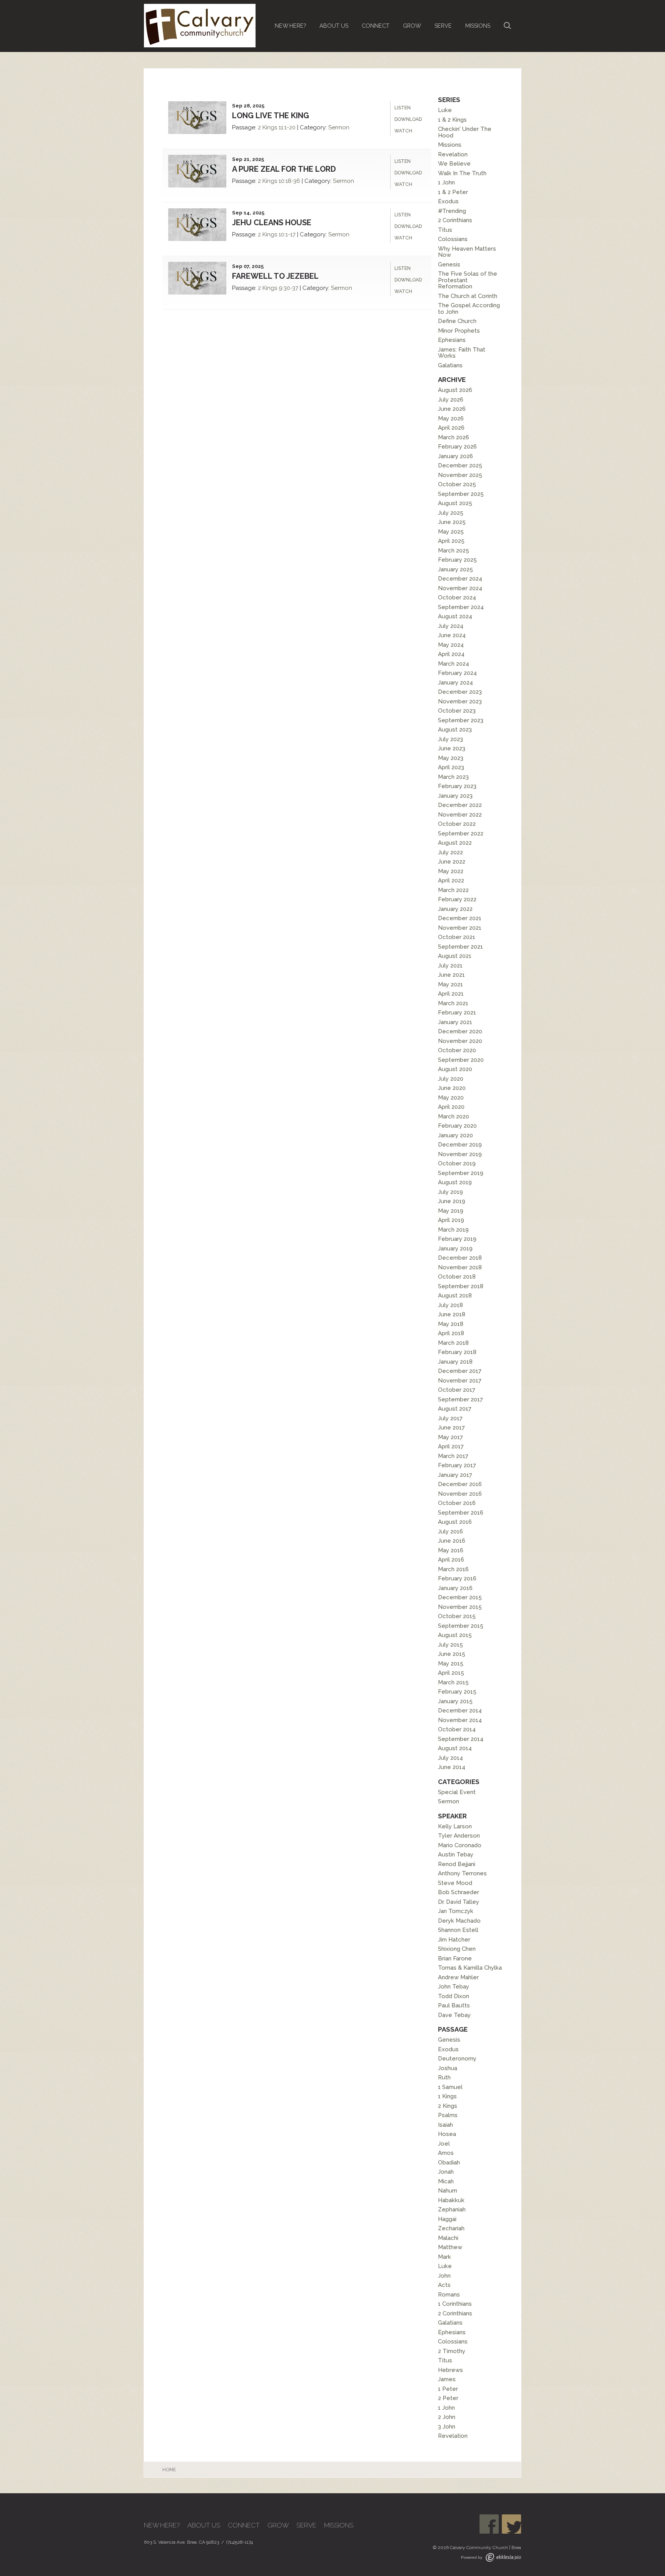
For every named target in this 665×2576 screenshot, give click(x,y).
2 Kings (267, 127)
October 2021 (457, 937)
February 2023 (457, 786)
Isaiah (445, 2125)
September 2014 (461, 1739)
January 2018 (455, 1362)
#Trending (452, 211)
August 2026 (455, 390)
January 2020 (455, 1135)
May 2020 (451, 1098)
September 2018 (461, 1286)
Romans (449, 2295)
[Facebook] (489, 2524)
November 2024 (460, 588)
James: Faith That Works (462, 353)
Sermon (339, 127)
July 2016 (450, 1532)
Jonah (446, 2172)
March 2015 (453, 1682)
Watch (403, 131)
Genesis (449, 264)
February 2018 (457, 1352)
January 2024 (455, 683)
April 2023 (451, 767)
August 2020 (455, 1069)
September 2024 (461, 607)
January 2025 (455, 569)
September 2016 (461, 1513)
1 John (446, 182)
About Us (334, 26)
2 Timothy (452, 2351)
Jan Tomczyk (456, 1911)
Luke (445, 110)
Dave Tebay (454, 2015)
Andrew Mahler (458, 1977)
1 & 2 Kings (452, 120)
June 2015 (452, 1654)
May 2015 (451, 1664)
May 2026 (451, 418)
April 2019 (451, 1220)
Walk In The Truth (462, 173)
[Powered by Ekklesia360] (503, 2557)
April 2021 (451, 994)
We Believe (454, 164)
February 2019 (457, 1239)
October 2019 (457, 1163)
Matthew (450, 2247)
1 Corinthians (455, 2304)
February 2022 (457, 899)
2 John (447, 2417)
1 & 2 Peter (453, 192)
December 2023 (460, 692)
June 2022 (452, 862)
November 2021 (460, 928)
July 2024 (451, 626)
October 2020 (457, 1050)
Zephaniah (452, 2209)
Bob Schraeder (459, 1892)
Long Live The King (271, 115)
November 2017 (460, 1381)
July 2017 (450, 1418)
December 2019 (460, 1145)
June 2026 (452, 409)
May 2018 (451, 1324)
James (447, 2379)
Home (169, 2470)
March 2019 (453, 1230)
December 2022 (460, 805)
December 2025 (460, 465)
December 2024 (460, 579)
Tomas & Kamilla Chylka (470, 1968)
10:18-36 (289, 181)
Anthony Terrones (462, 1873)
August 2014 (455, 1748)
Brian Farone (455, 1958)
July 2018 (450, 1305)
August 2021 (455, 956)
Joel (444, 2144)
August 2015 (455, 1635)
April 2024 (451, 654)
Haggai (447, 2219)
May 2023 (451, 758)
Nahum (448, 2191)
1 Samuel (450, 2087)
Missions (478, 26)
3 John (447, 2427)
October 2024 (457, 598)
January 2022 (455, 909)
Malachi (448, 2238)
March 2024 (454, 664)
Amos (446, 2153)
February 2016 (457, 1578)
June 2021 (451, 975)
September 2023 (461, 720)
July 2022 (450, 852)
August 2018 (455, 1296)
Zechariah (451, 2228)
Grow (412, 26)
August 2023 (455, 730)
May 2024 (451, 645)
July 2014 (450, 1758)
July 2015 (450, 1645)
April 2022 (451, 880)
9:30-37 (288, 288)
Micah (446, 2181)
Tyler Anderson (459, 1836)
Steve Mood (455, 1883)
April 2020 (451, 1107)
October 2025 (457, 484)
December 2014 (460, 1711)
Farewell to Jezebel (275, 276)
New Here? (290, 26)
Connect (376, 26)
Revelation (453, 154)
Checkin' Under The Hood (465, 132)
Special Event (457, 1792)
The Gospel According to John (469, 309)
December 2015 (460, 1597)
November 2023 (460, 701)
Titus (445, 230)
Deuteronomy (457, 2059)
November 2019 (460, 1154)
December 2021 (460, 918)
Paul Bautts (454, 2005)
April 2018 (451, 1333)
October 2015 (457, 1616)
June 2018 (452, 1314)
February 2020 (457, 1126)
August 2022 (455, 843)
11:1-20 (287, 127)
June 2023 (452, 748)
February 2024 (457, 673)
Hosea (447, 2134)
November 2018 (460, 1267)
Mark (444, 2257)
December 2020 (460, 1031)
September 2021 (460, 947)
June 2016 (452, 1541)
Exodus (448, 201)
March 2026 (454, 437)
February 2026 (457, 447)
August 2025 (455, 503)
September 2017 (460, 1399)
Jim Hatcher (454, 1940)
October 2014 (457, 1729)
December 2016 (460, 1484)
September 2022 (461, 834)
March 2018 (453, 1343)
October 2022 (457, 824)
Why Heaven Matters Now (467, 252)
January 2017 (455, 1475)
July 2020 (451, 1079)
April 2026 (451, 428)
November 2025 (460, 475)
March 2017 (453, 1456)
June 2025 (452, 522)
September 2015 (461, 1626)
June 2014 (452, 1767)
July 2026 (451, 400)
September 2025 (461, 494)
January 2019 (455, 1249)
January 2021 (455, 1022)
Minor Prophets (459, 331)
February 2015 (457, 1692)
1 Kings (447, 2096)
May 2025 (451, 532)
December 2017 (460, 1371)
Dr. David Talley (459, 1902)
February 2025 (457, 560)
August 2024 (455, 616)
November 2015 (460, 1607)
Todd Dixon (454, 1996)
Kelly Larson (455, 1826)
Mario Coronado (460, 1845)
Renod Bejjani (457, 1864)
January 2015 (455, 1701)
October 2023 (457, 711)
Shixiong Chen (457, 1949)
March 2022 (453, 890)
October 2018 (457, 1277)
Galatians (450, 365)
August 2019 (455, 1182)
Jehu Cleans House (272, 223)
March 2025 (454, 551)
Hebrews (450, 2370)
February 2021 (457, 1013)
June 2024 (452, 635)
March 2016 (453, 1569)
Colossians (453, 239)
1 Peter (448, 2389)
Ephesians (452, 340)
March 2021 (453, 1003)
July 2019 (450, 1192)
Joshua (448, 2068)
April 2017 (451, 1446)
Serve (443, 26)
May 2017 (450, 1437)
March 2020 (454, 1116)
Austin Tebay (456, 1855)
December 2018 (460, 1258)
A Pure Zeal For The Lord (284, 169)
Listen (403, 108)
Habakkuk (451, 2200)
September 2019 (461, 1173)
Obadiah (449, 2163)
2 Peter (448, 2398)
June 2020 (452, 1088)
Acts (444, 2285)
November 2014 (460, 1720)
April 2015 (451, 1673)
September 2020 (461, 1060)
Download (408, 119)
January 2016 (455, 1588)
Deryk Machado (459, 1921)
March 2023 (453, 777)
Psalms (448, 2115)
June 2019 (452, 1201)
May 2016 (451, 1550)
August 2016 (455, 1522)
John (444, 2276)
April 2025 (451, 541)
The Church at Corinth (468, 296)
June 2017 (451, 1428)
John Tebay (454, 1987)
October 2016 (457, 1503)
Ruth (444, 2077)
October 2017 (457, 1390)
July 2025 (451, 513)
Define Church (457, 321)
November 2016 (460, 1494)
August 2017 (455, 1409)
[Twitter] (511, 2524)
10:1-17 (287, 234)
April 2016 (451, 1560)
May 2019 (451, 1211)
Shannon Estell (458, 1930)
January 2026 (455, 456)
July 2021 (450, 966)
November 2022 (460, 815)
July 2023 (450, 739)
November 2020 (460, 1041)
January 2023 (455, 796)
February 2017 (457, 1465)
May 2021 (450, 984)
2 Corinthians (455, 220)
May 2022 (451, 871)
